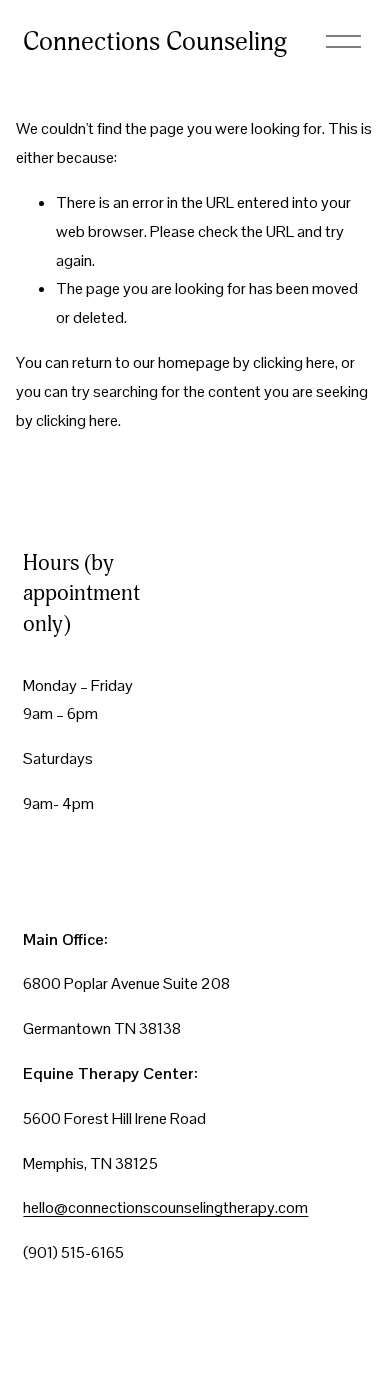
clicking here (294, 362)
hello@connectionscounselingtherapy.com (165, 1207)
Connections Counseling (155, 42)
